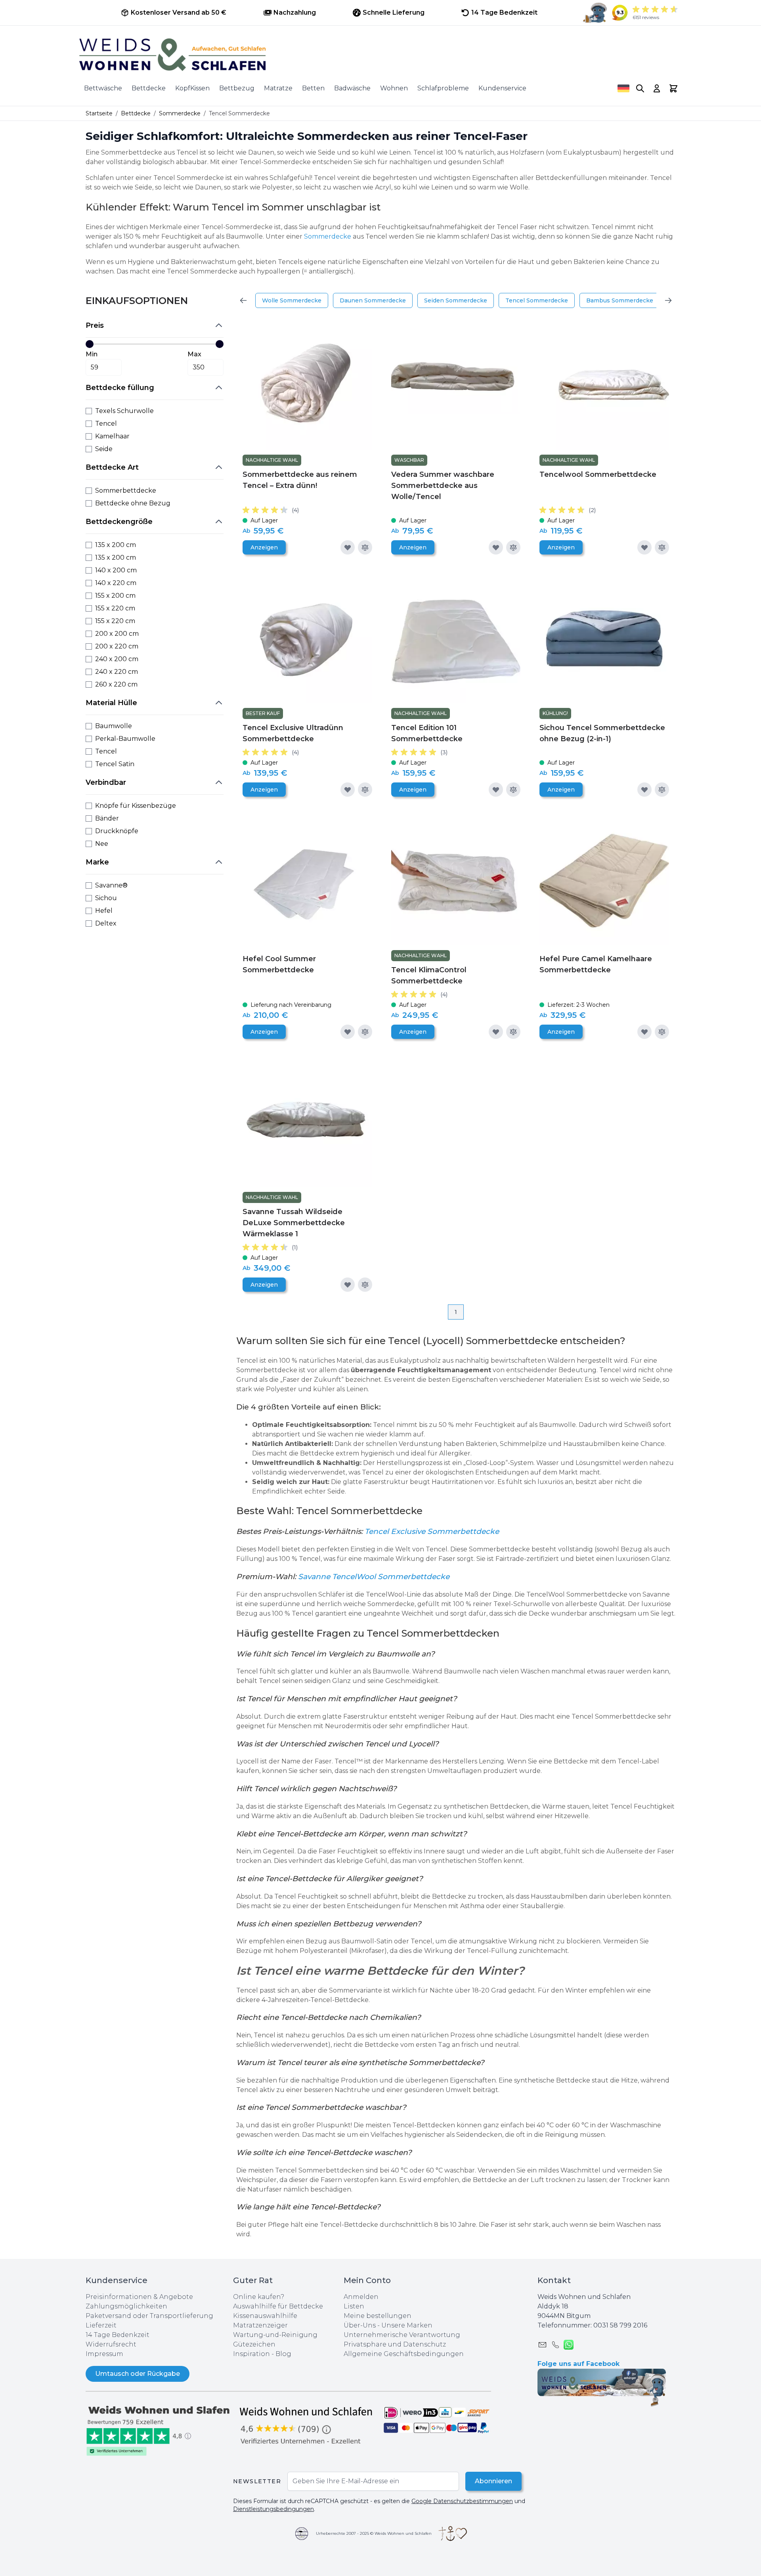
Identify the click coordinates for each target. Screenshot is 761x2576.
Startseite (99, 113)
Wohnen (394, 88)
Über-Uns (360, 2325)
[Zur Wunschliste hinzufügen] (348, 547)
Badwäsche (352, 88)
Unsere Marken (407, 2325)
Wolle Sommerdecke (292, 300)
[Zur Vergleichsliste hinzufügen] (365, 547)
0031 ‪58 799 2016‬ (620, 2325)
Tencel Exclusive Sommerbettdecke (432, 1531)
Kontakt (554, 2280)
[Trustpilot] (159, 2430)
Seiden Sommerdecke (456, 300)
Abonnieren (493, 2481)
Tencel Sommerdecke (537, 300)
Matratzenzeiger (260, 2325)
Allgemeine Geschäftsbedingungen (404, 2354)
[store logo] (380, 55)
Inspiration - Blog (262, 2354)
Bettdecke (149, 88)
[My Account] (657, 88)
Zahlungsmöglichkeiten (126, 2306)
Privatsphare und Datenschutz (395, 2344)
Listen (354, 2306)
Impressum (104, 2354)
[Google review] (307, 2425)
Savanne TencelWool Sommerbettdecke (374, 1577)
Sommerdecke (180, 113)
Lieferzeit (101, 2325)
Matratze (278, 88)
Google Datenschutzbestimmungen (462, 2501)
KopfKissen (192, 88)
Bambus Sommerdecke (620, 300)
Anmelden (361, 2297)
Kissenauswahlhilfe (265, 2316)
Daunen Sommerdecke (373, 300)
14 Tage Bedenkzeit (118, 2335)
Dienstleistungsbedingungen (273, 2509)
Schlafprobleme (443, 88)
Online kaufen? (259, 2297)
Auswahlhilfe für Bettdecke (278, 2306)
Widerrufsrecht (111, 2344)
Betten (313, 88)
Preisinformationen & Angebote (139, 2297)
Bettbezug (237, 88)
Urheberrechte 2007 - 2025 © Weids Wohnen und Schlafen (374, 2533)
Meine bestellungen (378, 2316)
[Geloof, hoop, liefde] (453, 2534)
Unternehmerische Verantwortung (402, 2335)
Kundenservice (502, 88)
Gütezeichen (254, 2344)
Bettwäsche (103, 88)
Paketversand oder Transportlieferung (149, 2316)
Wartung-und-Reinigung (275, 2335)
